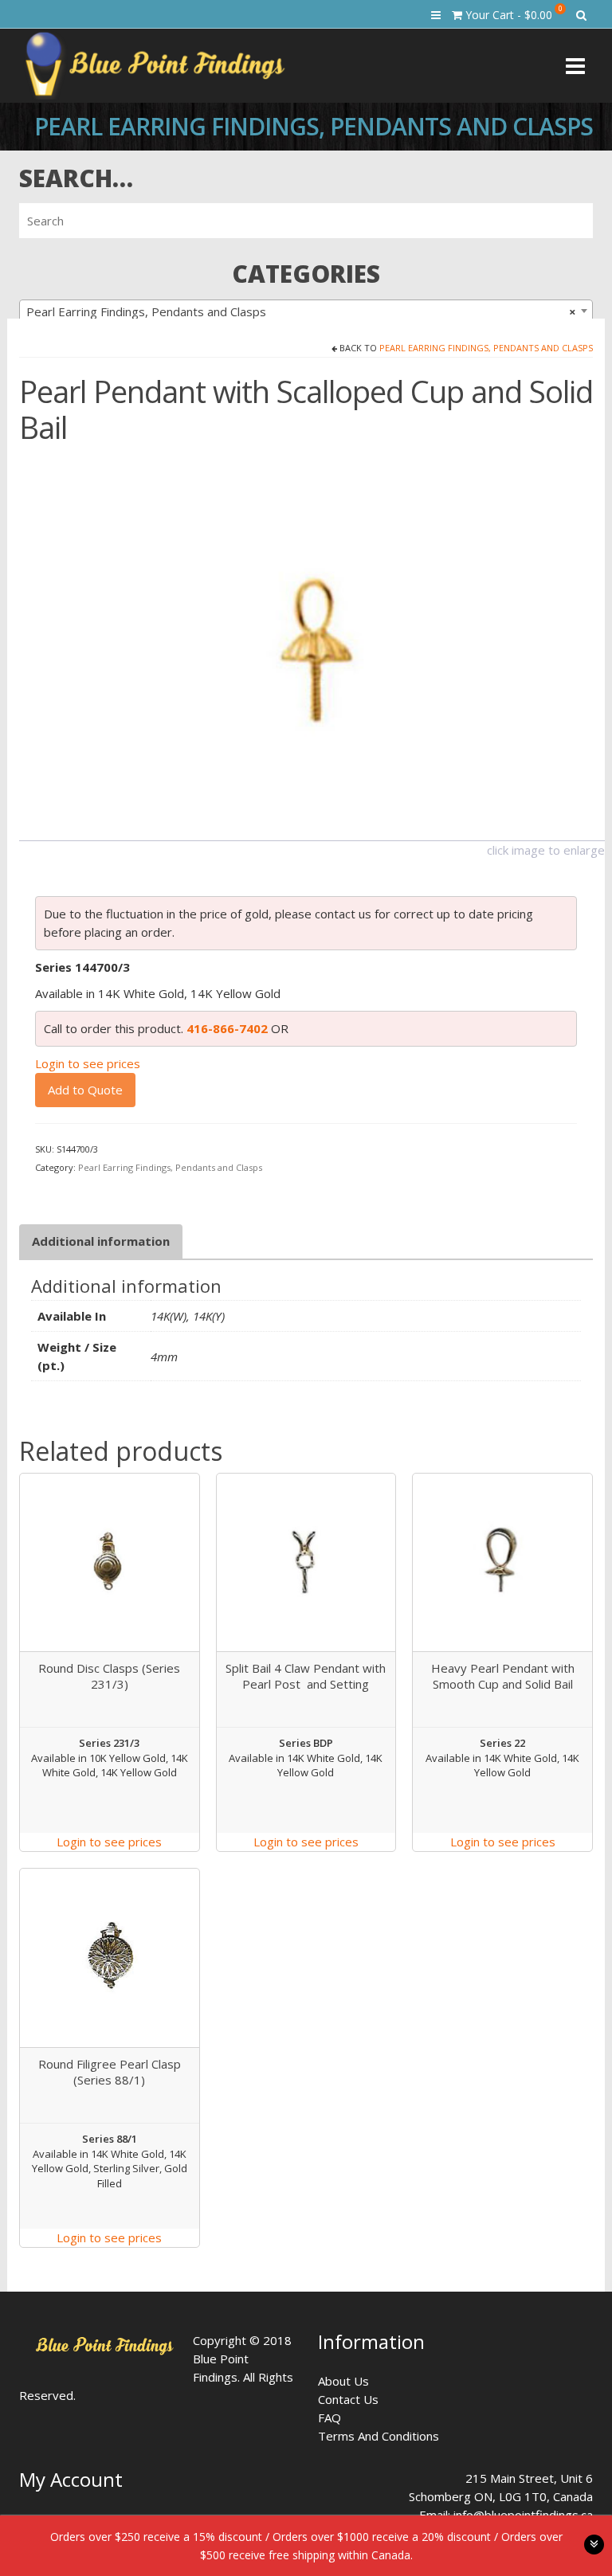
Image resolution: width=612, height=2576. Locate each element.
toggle (594, 2545)
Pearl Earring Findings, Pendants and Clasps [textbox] (301, 311)
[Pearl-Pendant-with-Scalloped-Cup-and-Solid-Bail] (312, 645)
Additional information (101, 1241)
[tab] (101, 1241)
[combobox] (306, 311)
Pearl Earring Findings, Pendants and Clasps (486, 348)
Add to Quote (85, 1090)
